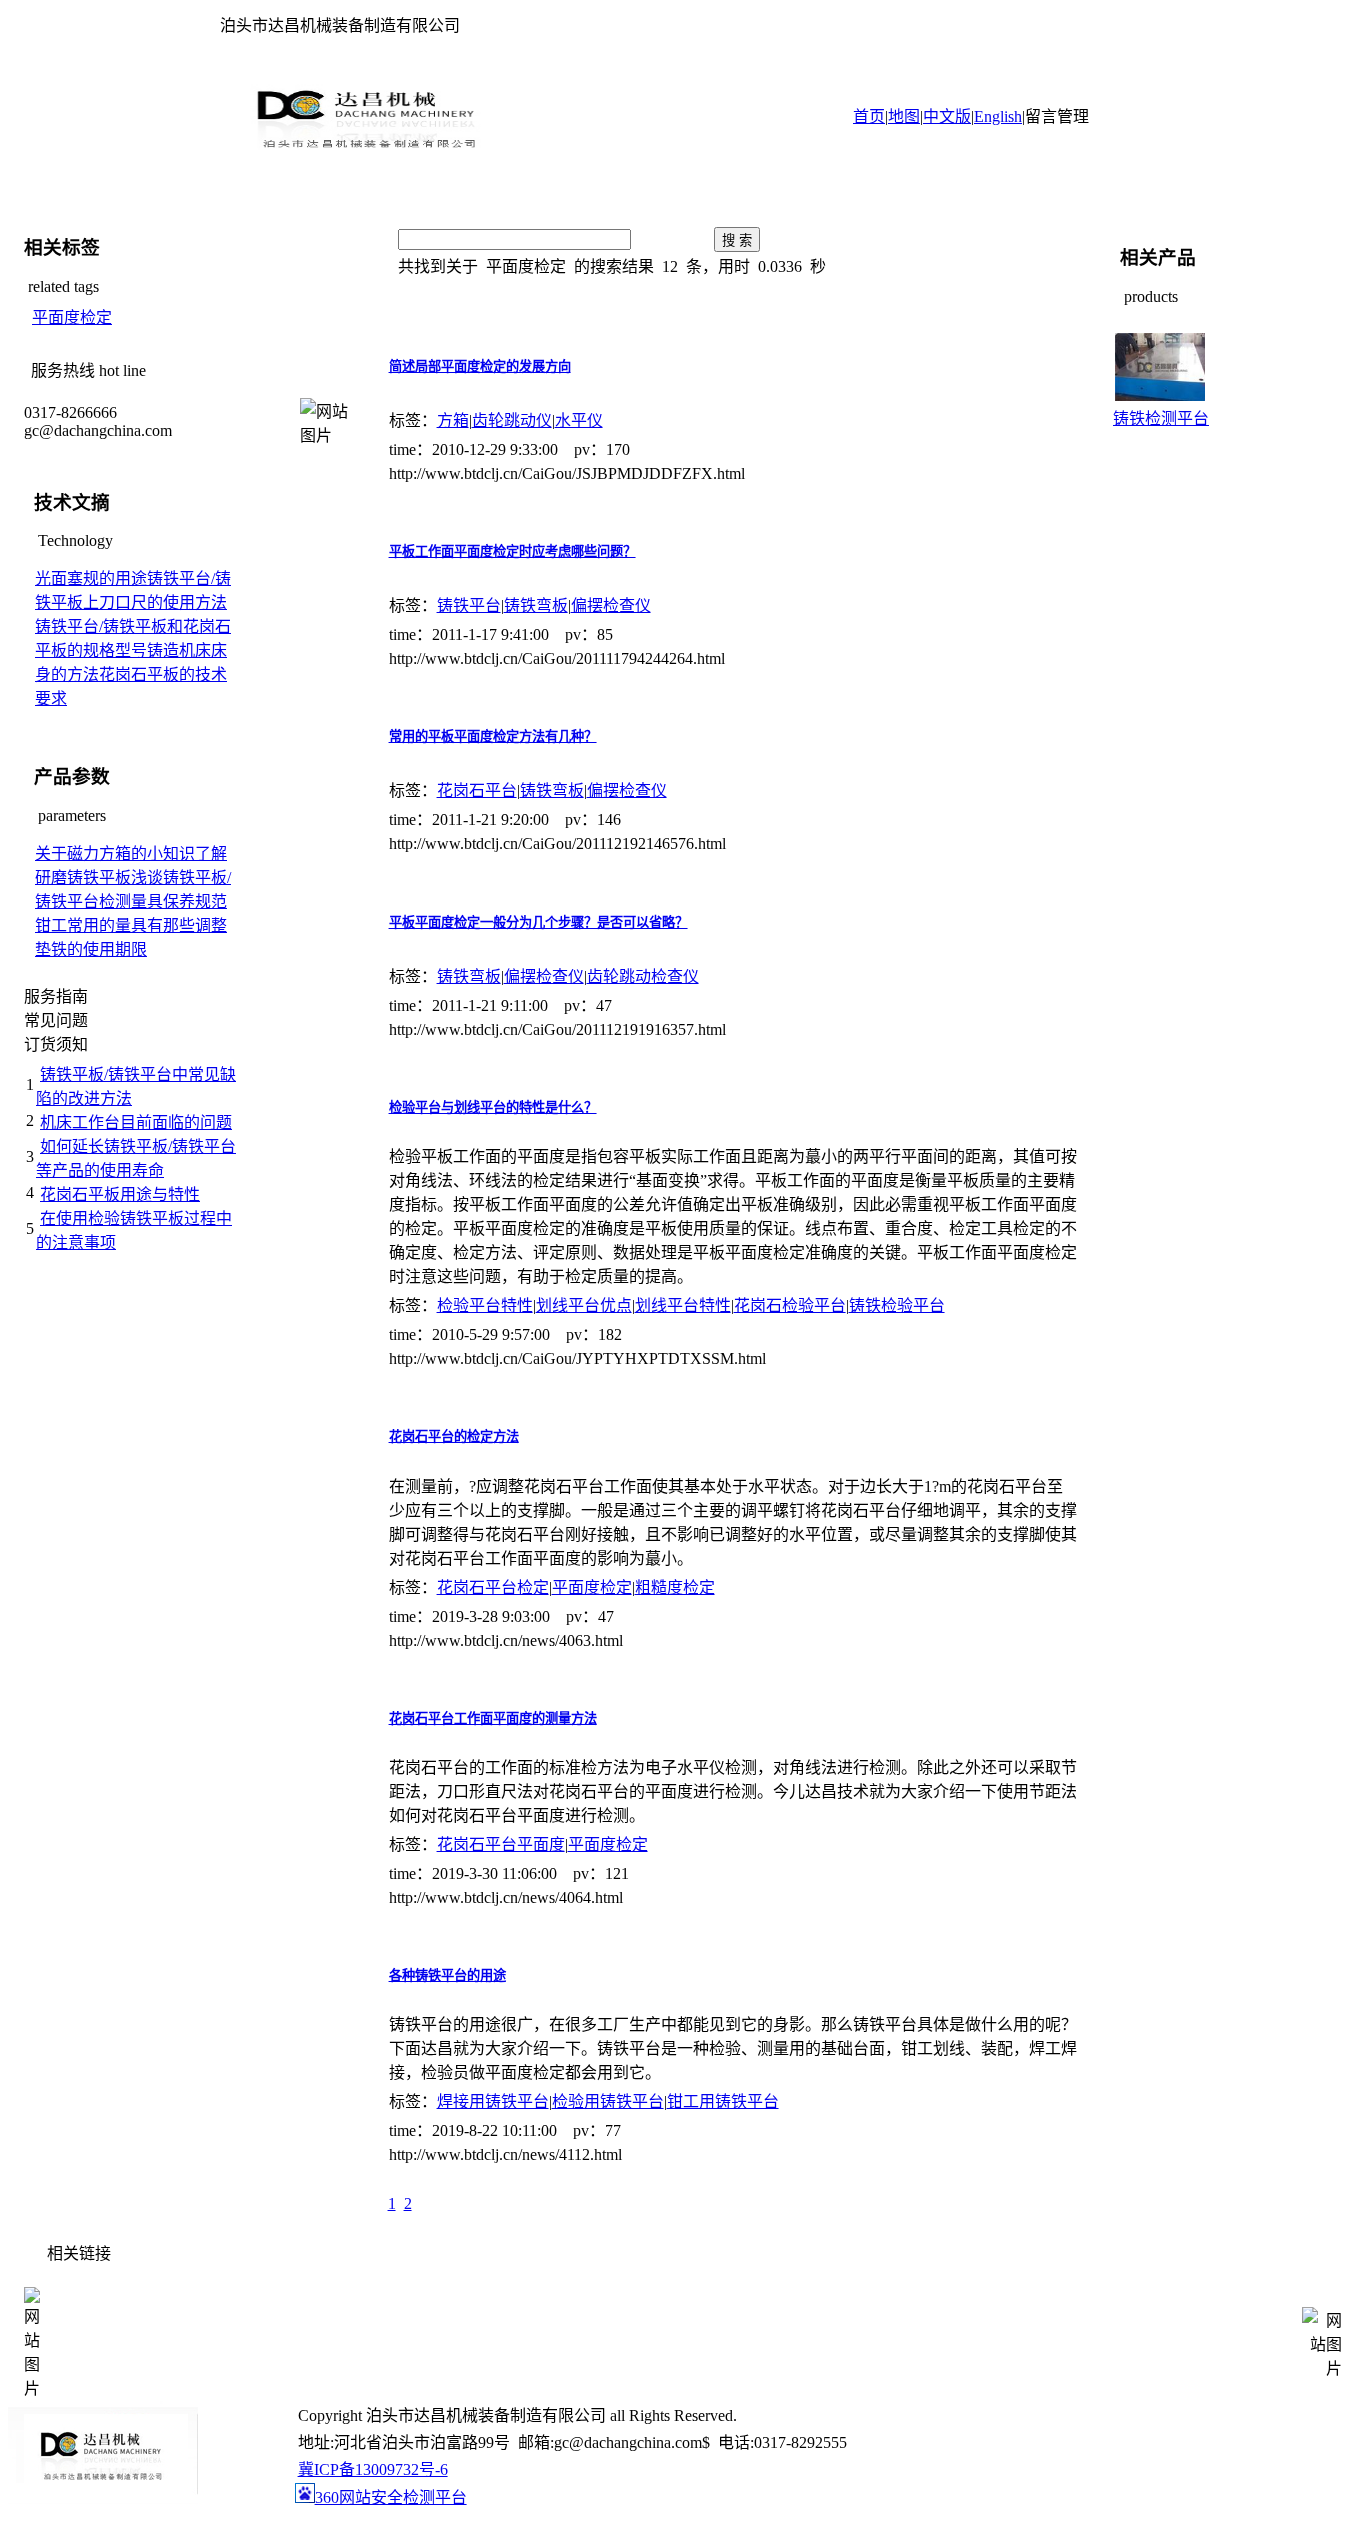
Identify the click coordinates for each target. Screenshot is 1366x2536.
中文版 (947, 116)
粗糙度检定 (675, 1587)
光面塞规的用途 (91, 578)
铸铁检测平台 (1161, 418)
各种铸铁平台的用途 (447, 1975)
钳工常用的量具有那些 (115, 925)
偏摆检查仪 (611, 605)
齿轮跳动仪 (512, 420)
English (998, 116)
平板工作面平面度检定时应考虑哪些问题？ (512, 551)
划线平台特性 (683, 1305)
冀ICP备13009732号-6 (373, 2469)
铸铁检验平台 (897, 1305)
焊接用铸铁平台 (493, 2101)
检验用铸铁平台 (608, 2101)
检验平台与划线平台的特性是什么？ (493, 1107)
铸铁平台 (469, 605)
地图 (904, 116)
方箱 (453, 420)
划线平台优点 (584, 1305)
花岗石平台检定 (493, 1587)
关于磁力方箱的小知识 (115, 853)
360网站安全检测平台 (391, 2497)
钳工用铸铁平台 (723, 2101)
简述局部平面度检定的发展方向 (480, 366)
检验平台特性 (485, 1305)
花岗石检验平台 (790, 1305)
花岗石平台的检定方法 (454, 1436)
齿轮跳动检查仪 (643, 976)
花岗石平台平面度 (501, 1844)
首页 (869, 116)
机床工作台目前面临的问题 (136, 1122)
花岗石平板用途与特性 (120, 1194)
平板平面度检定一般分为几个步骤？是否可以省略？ (538, 922)
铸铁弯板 (536, 605)
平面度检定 (72, 317)
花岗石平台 (477, 790)
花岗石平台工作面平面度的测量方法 (493, 1718)
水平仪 (579, 420)
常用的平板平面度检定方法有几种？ (493, 736)
